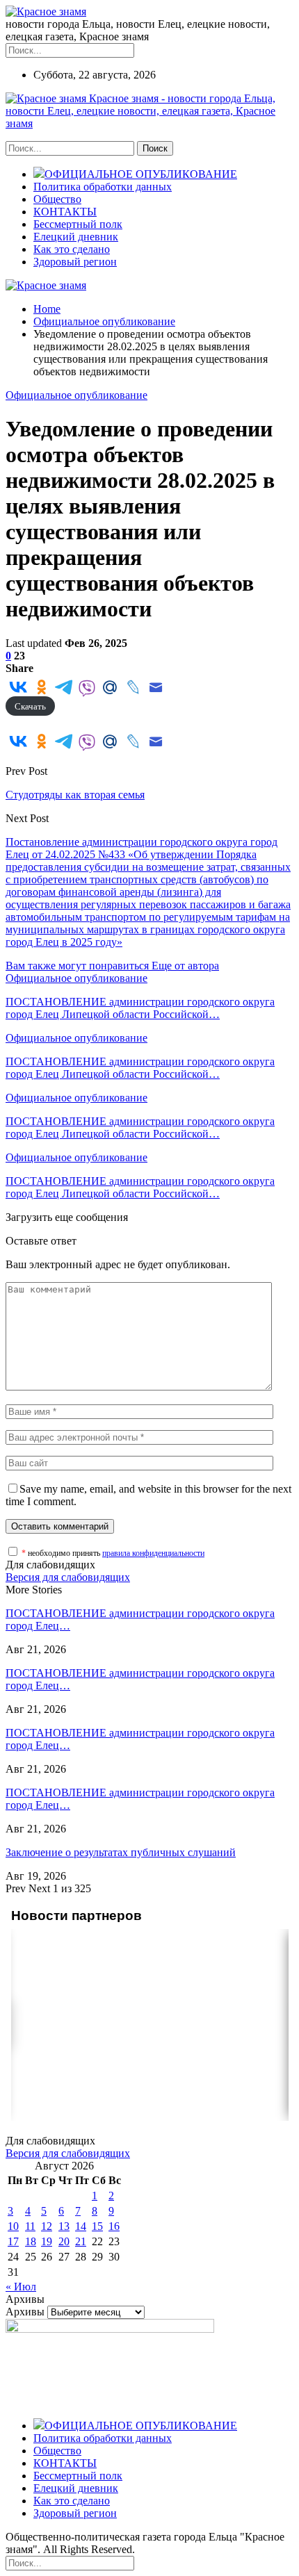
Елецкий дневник (76, 237)
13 (64, 2226)
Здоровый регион (75, 262)
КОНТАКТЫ (65, 212)
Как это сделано (72, 249)
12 (47, 2226)
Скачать (30, 706)
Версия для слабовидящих (68, 1577)
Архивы (25, 2312)
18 (31, 2241)
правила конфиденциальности (153, 1553)
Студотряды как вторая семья (75, 795)
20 (64, 2241)
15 (97, 2226)
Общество (57, 199)
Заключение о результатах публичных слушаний (121, 1852)
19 (47, 2241)
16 (114, 2226)
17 (13, 2241)
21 (81, 2241)
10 (13, 2226)
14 (81, 2226)
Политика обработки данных (103, 187)
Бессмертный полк (78, 224)
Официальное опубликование (76, 395)
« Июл (21, 2287)
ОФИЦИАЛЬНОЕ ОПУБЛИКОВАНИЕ (141, 174)
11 (30, 2226)
